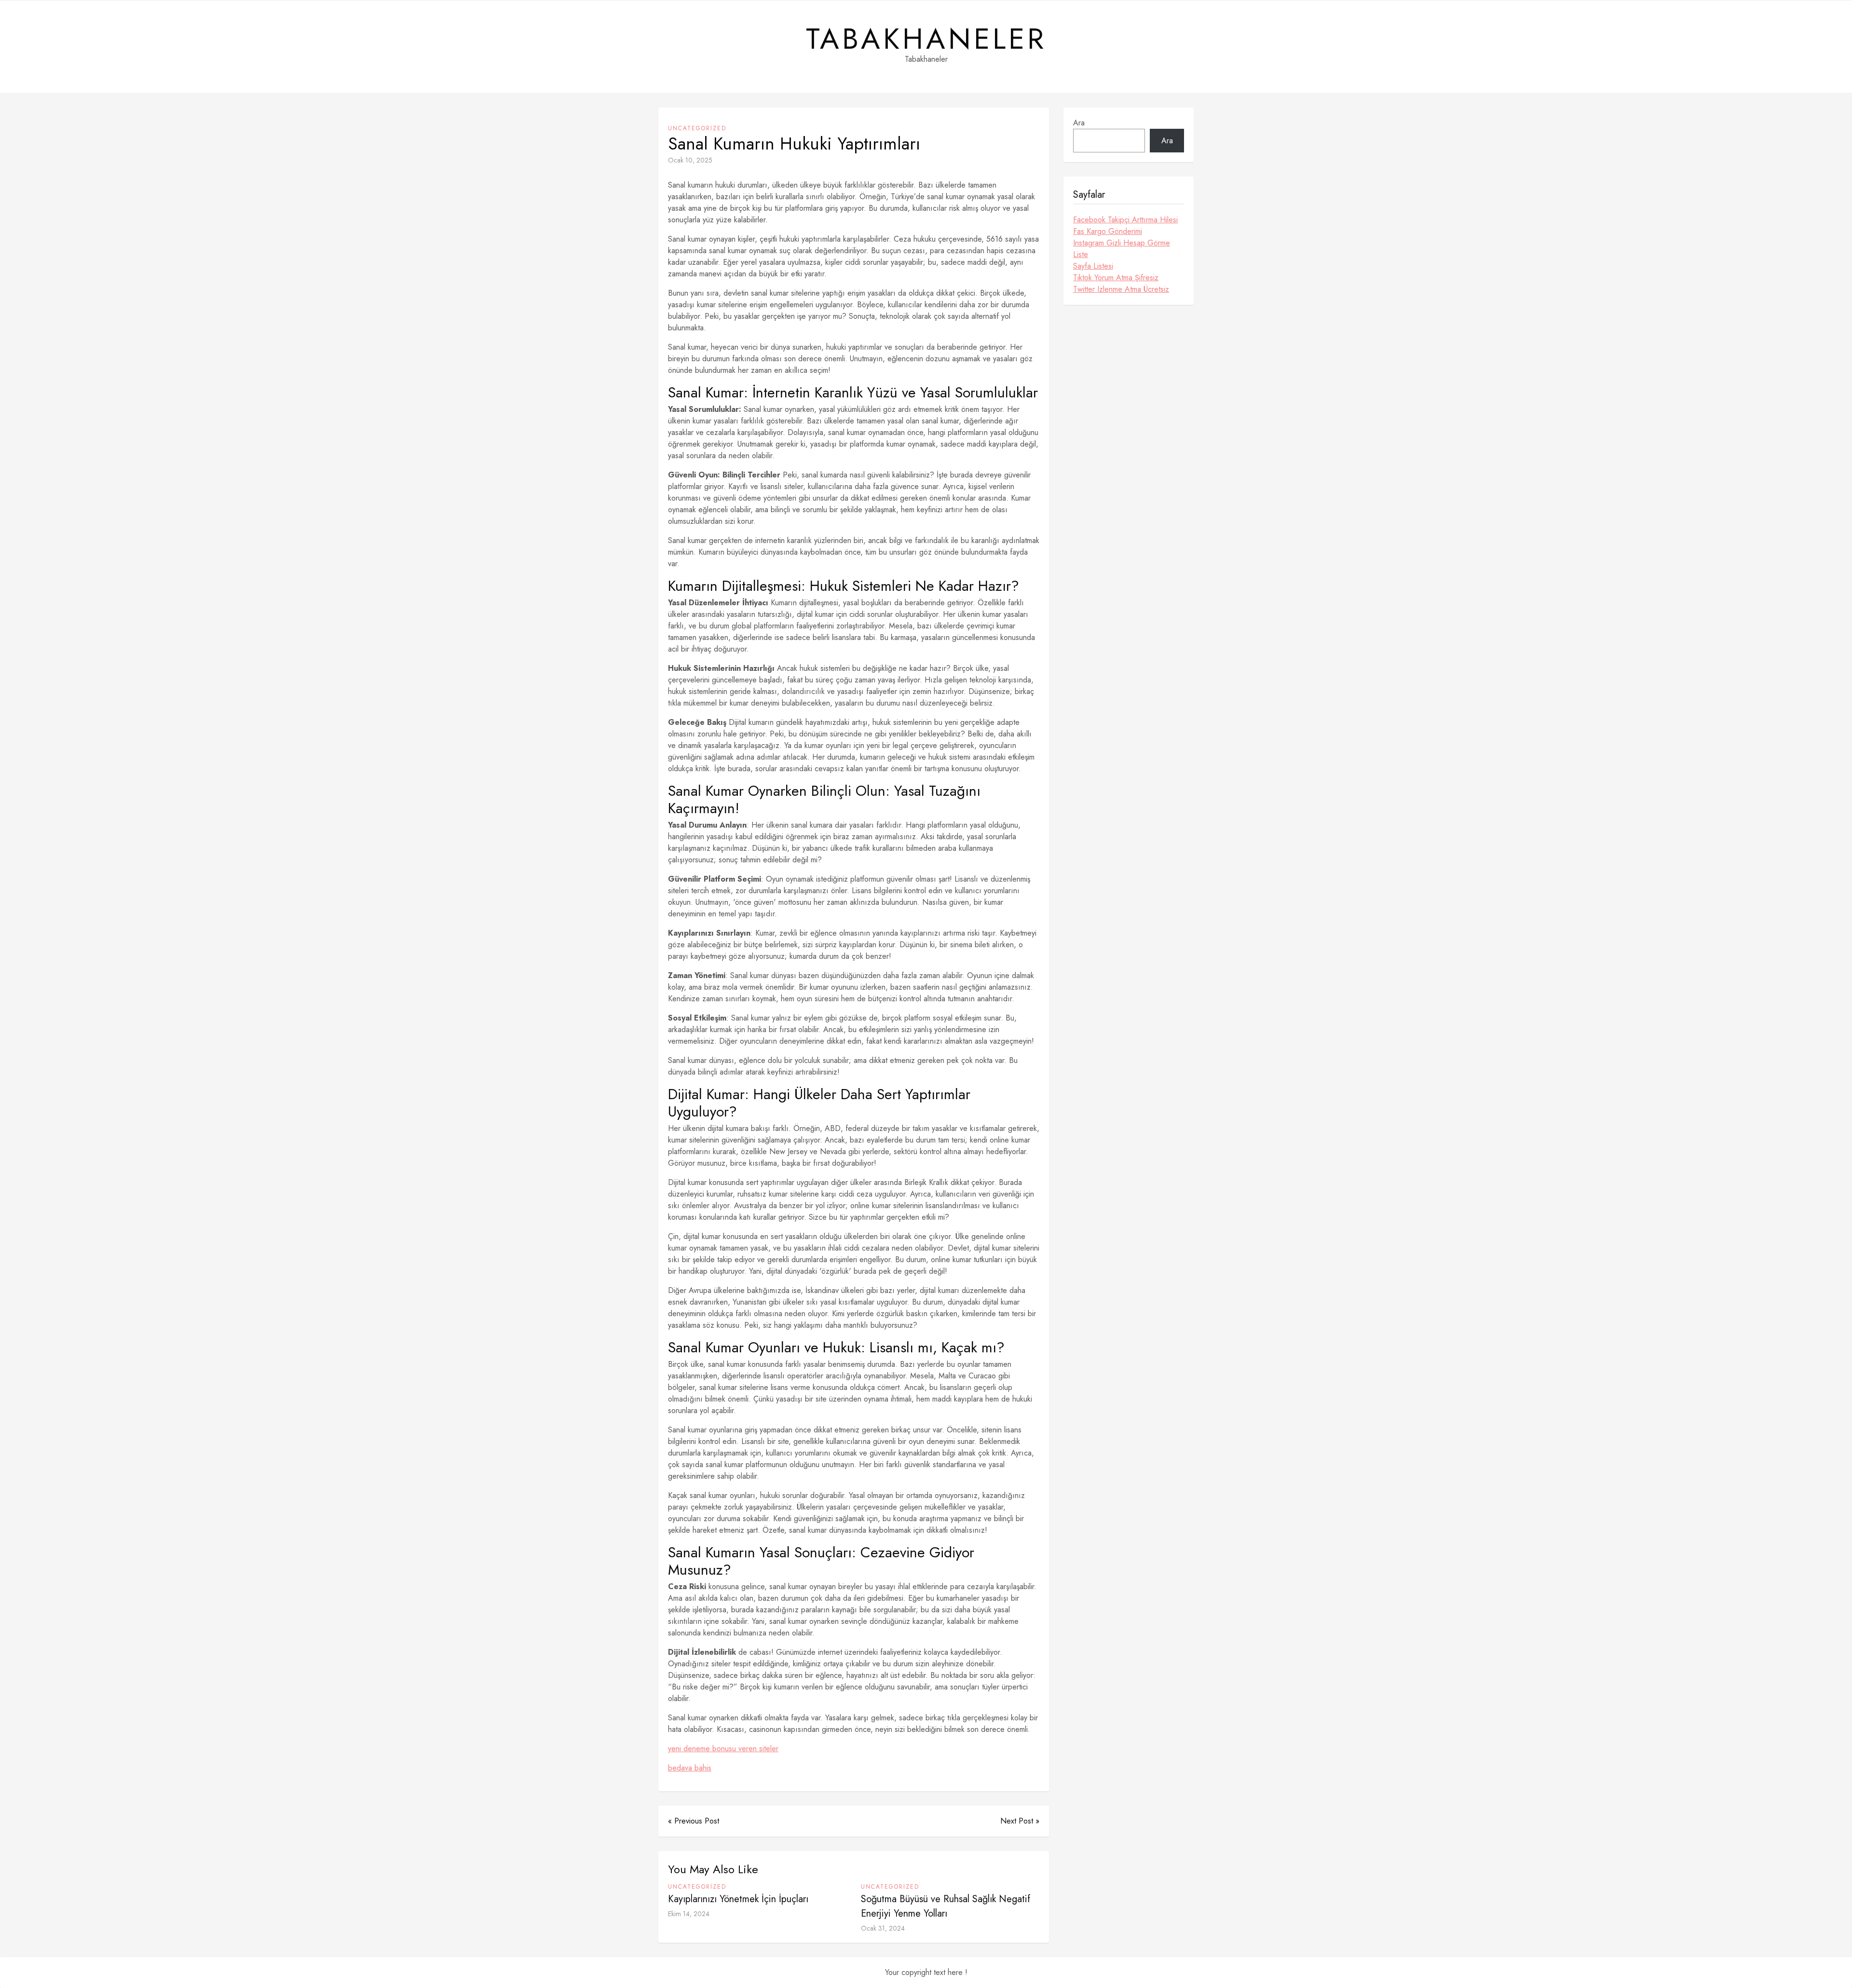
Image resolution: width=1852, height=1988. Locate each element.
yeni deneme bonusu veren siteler (723, 1749)
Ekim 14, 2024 (689, 1914)
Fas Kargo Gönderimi (1108, 231)
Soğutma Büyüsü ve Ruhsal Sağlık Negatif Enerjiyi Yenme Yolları (946, 1906)
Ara (1079, 123)
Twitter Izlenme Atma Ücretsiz (1121, 289)
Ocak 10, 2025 (690, 160)
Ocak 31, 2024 (883, 1928)
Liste (1081, 254)
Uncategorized (697, 128)
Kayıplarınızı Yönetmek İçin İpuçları (738, 1899)
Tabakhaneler (926, 39)
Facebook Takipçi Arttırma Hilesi (1125, 220)
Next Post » (1020, 1821)
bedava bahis (690, 1768)
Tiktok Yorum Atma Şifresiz (1116, 278)
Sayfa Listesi (1093, 266)
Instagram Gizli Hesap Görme (1122, 243)
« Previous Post (694, 1821)
